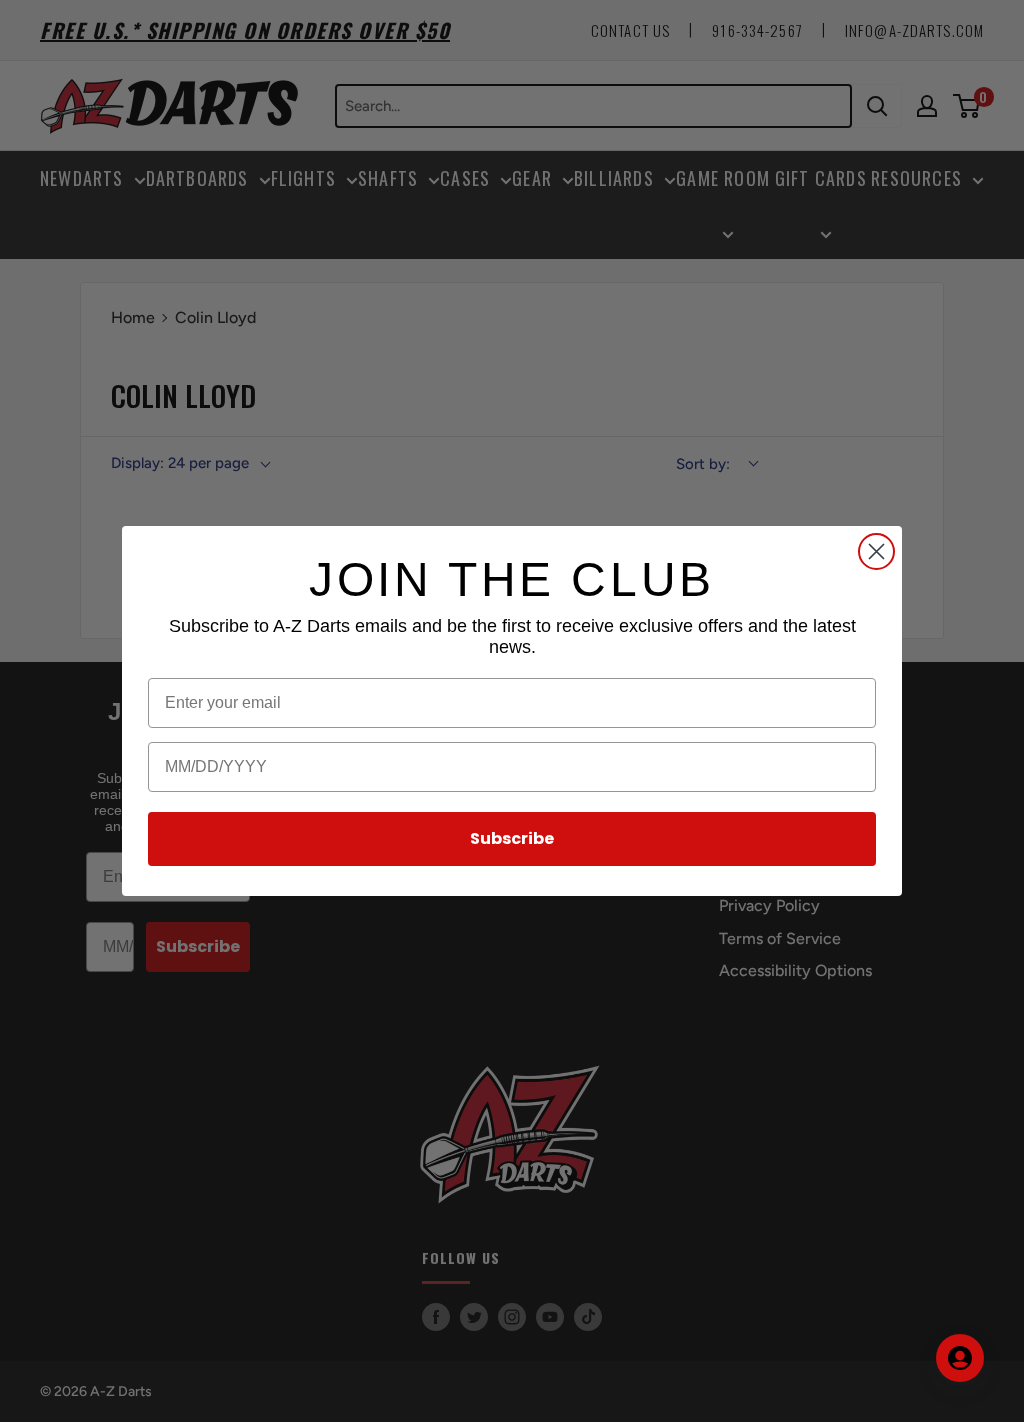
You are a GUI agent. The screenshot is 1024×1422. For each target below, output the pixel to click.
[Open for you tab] (960, 1358)
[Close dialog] (876, 551)
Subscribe (512, 838)
